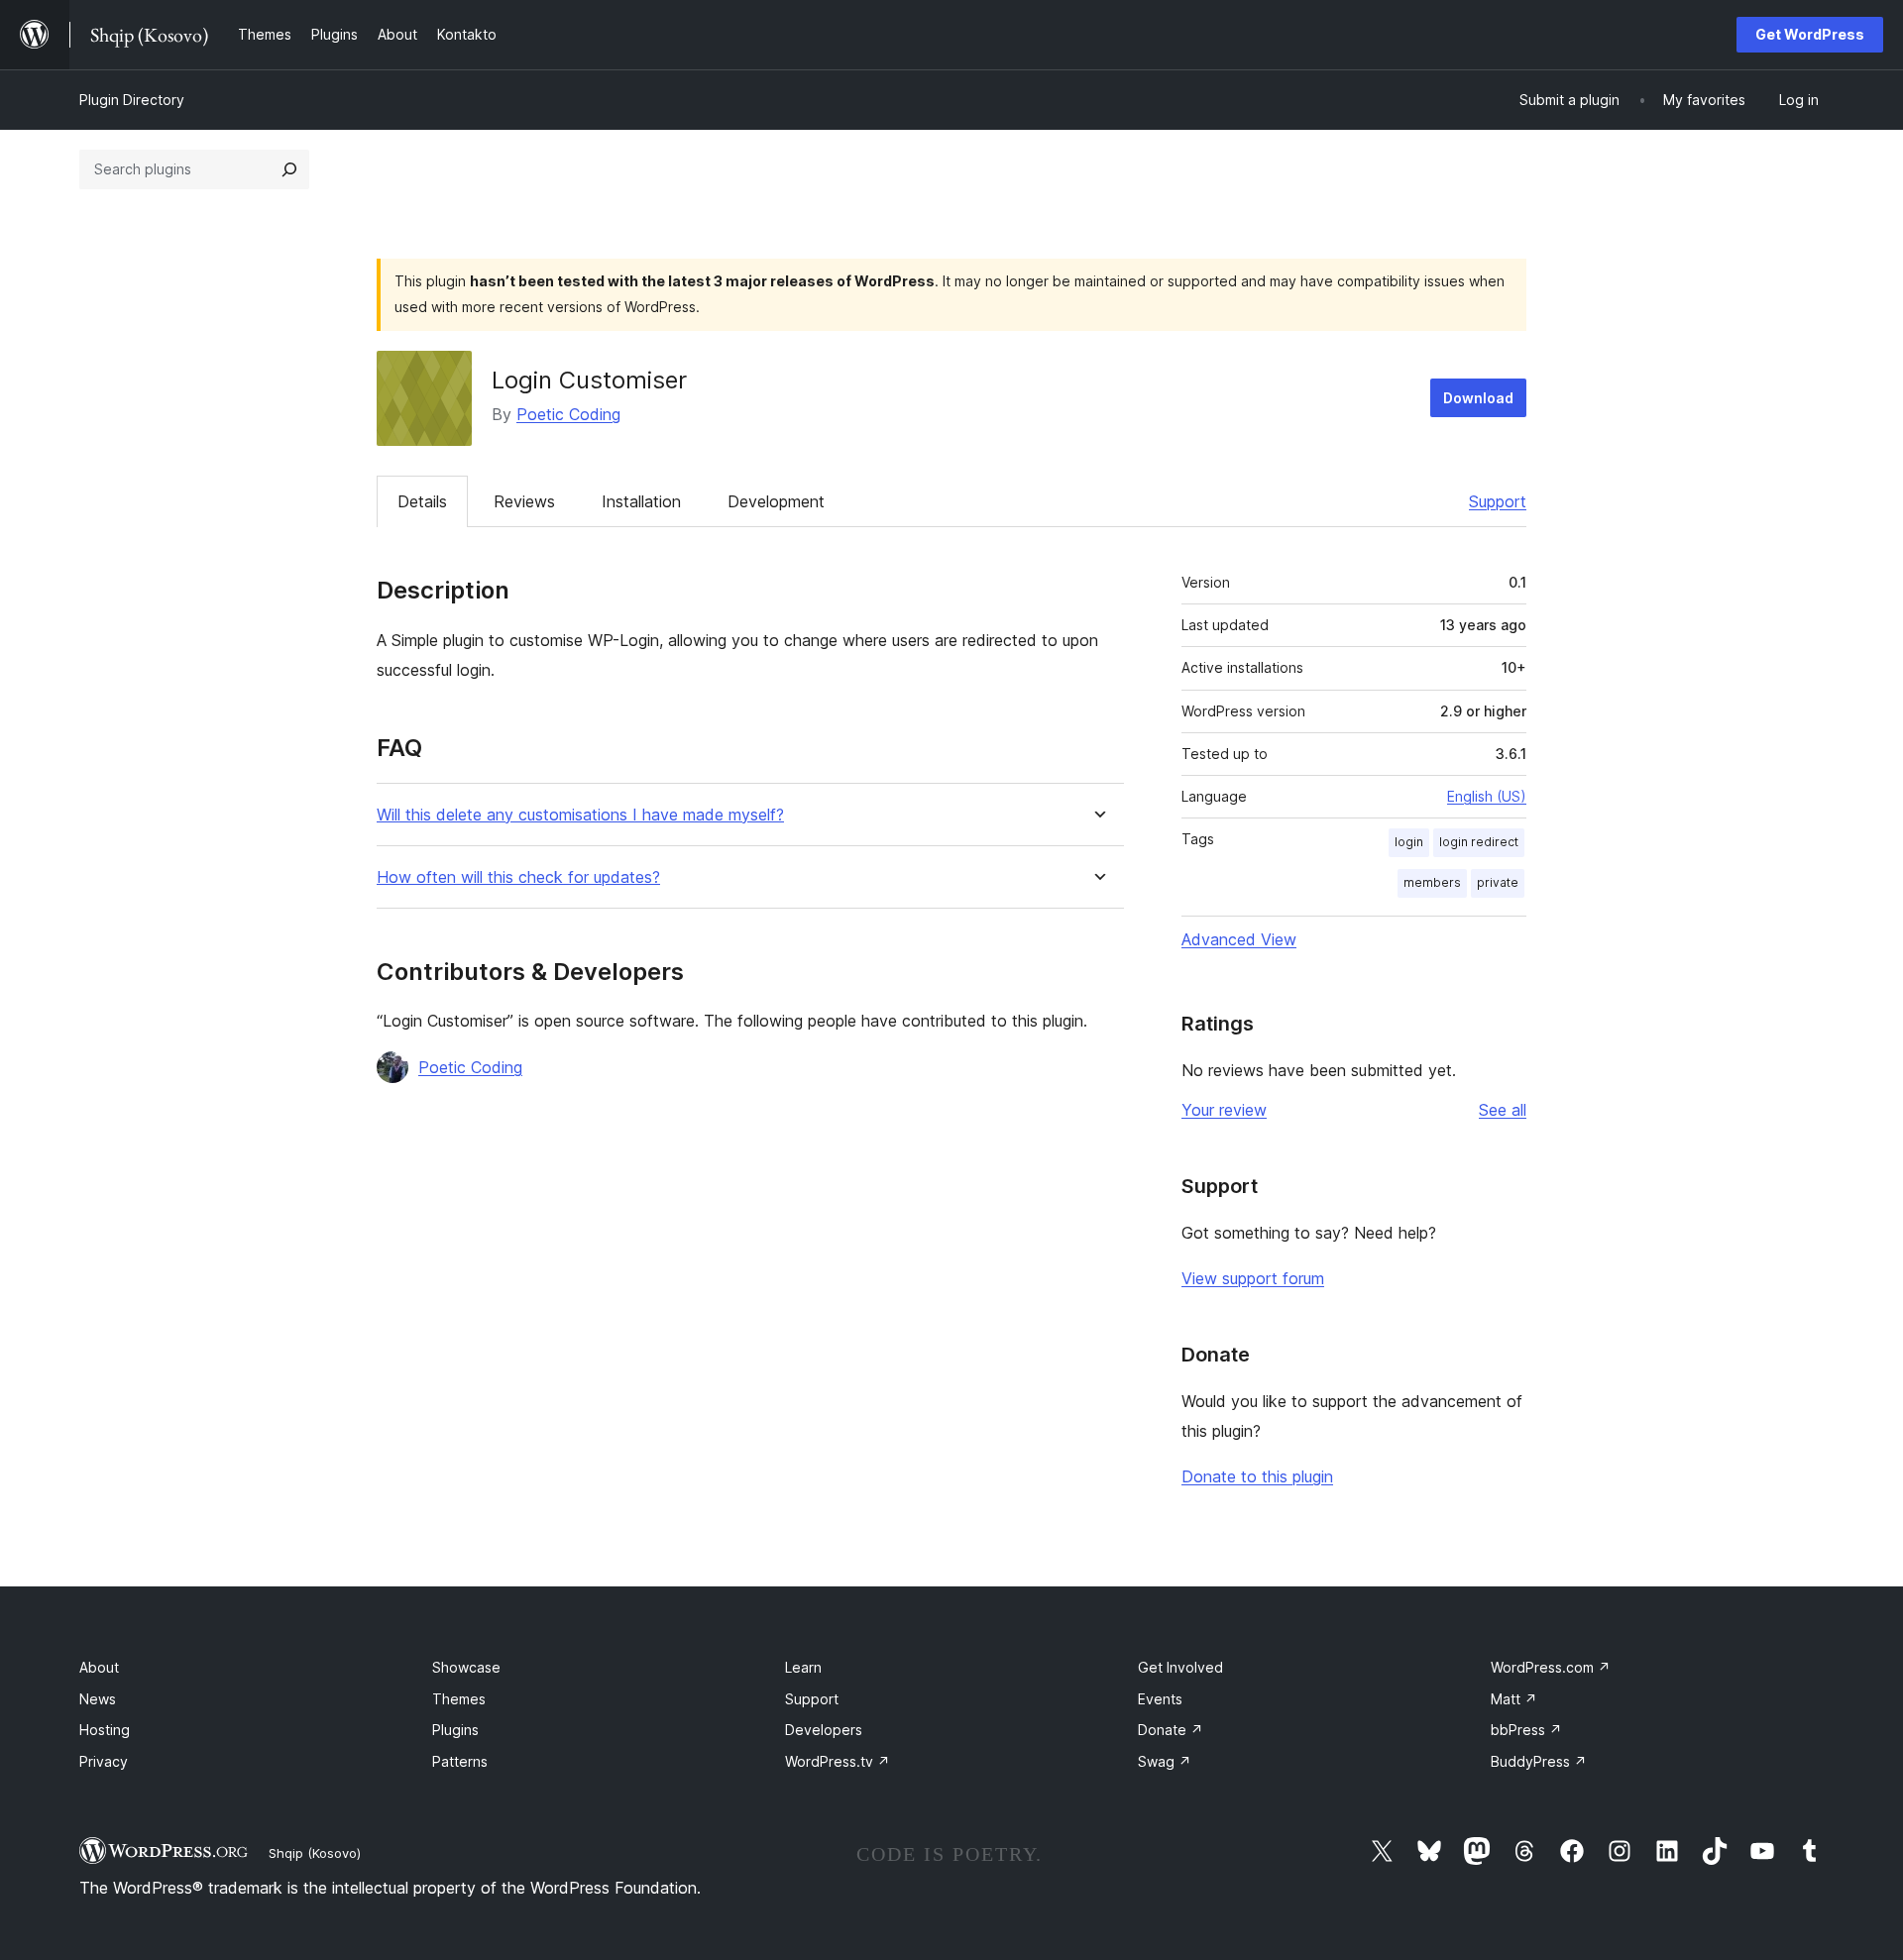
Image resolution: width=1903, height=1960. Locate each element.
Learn (803, 1667)
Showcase (466, 1667)
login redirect (1479, 842)
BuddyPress (1539, 1761)
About (99, 1667)
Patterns (460, 1761)
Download (1478, 398)
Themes (459, 1699)
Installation (641, 501)
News (98, 1699)
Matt (1514, 1699)
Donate (1171, 1730)
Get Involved (1180, 1667)
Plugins (455, 1730)
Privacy (104, 1761)
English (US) (1487, 796)
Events (1160, 1699)
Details (422, 501)
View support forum (1253, 1278)
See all (1503, 1110)
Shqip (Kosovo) (315, 1853)
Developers (824, 1730)
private (1498, 882)
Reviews (524, 501)
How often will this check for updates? (518, 877)
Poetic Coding (568, 414)
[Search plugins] (289, 169)
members (1432, 882)
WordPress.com (1551, 1667)
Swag (1165, 1761)
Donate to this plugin (1257, 1476)
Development (776, 501)
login (1409, 842)
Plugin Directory (132, 100)
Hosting (105, 1730)
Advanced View (1239, 939)
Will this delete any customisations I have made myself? (580, 815)
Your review (1224, 1110)
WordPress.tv (838, 1761)
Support (1498, 501)
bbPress (1526, 1730)
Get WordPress (1810, 34)
